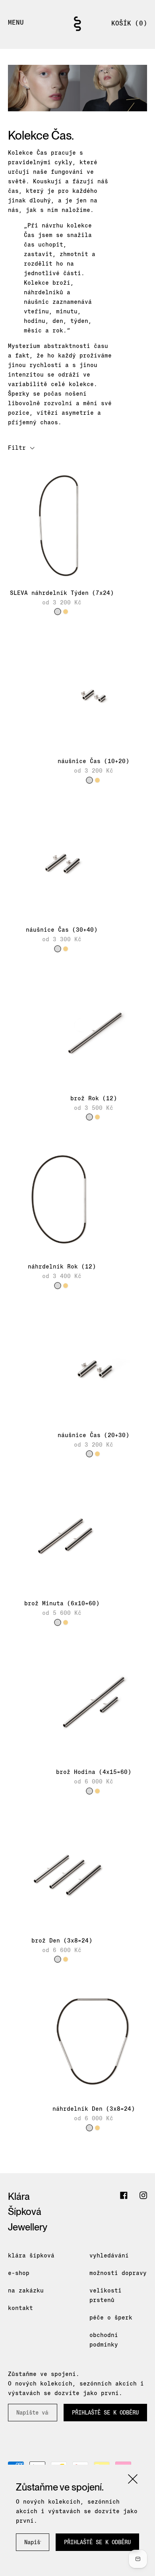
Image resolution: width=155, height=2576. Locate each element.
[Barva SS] (58, 612)
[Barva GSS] (66, 612)
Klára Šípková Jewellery (28, 2212)
